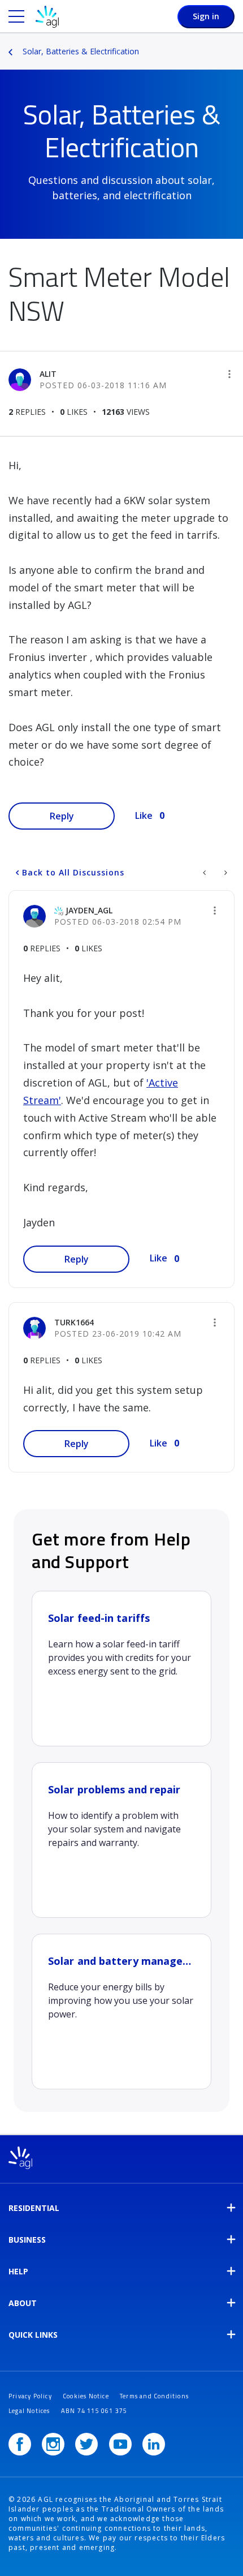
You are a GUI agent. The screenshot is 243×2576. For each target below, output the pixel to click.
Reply (62, 816)
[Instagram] (53, 2444)
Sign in (206, 16)
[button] (229, 374)
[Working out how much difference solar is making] (225, 873)
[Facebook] (20, 2444)
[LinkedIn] (154, 2444)
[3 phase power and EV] (205, 873)
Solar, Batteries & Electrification (81, 51)
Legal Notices (29, 2411)
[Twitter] (86, 2444)
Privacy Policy (30, 2396)
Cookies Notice (86, 2396)
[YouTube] (120, 2444)
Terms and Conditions (154, 2396)
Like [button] (144, 815)
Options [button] (236, 44)
